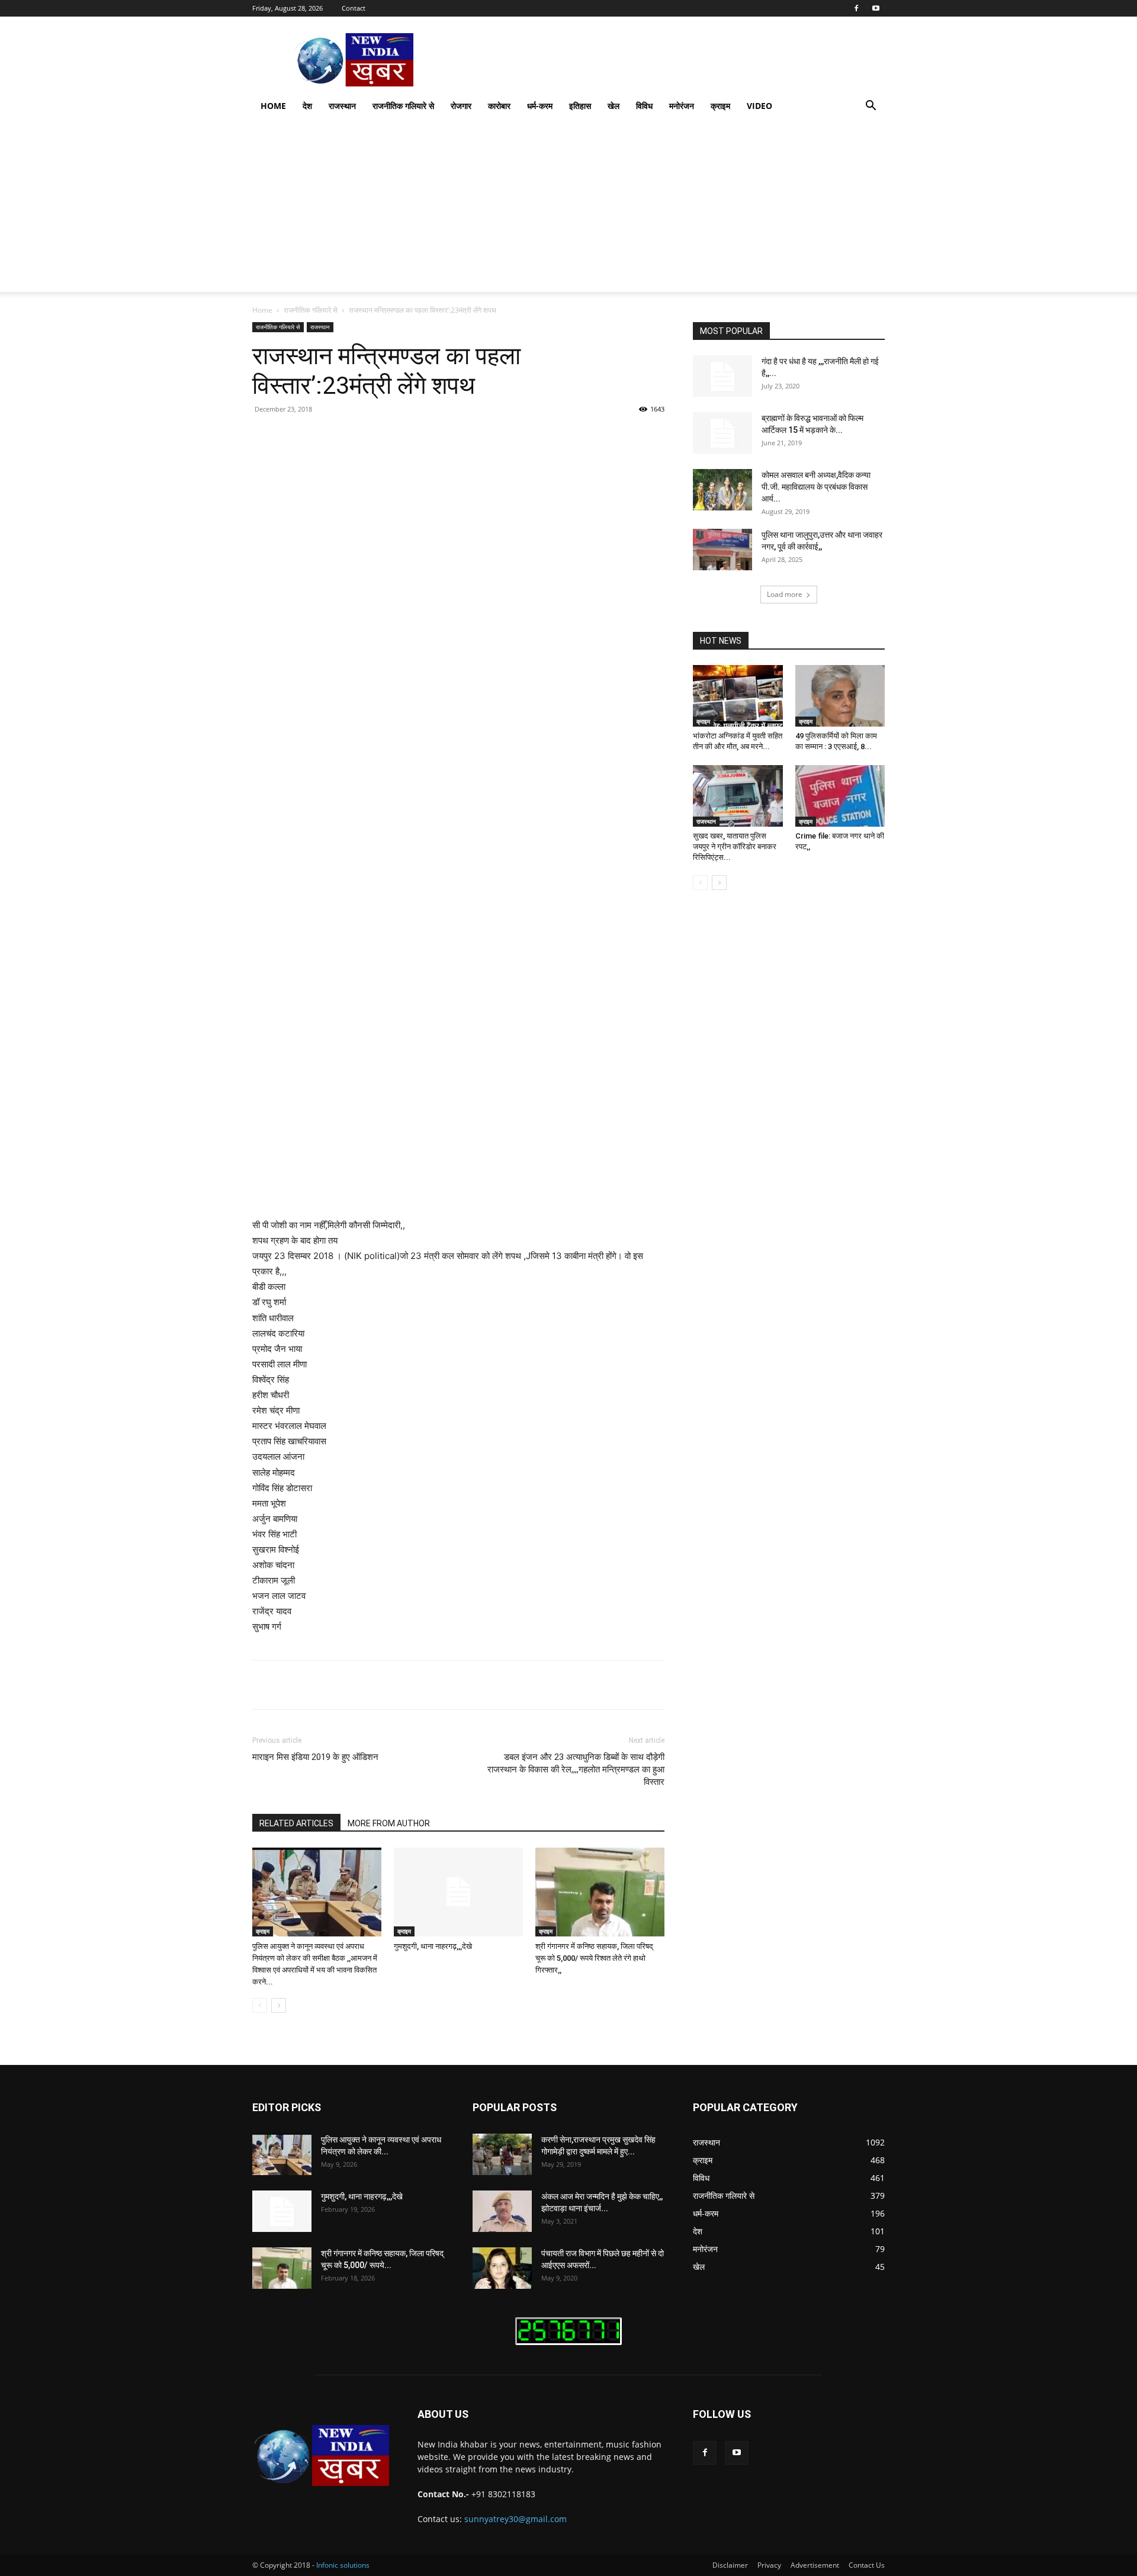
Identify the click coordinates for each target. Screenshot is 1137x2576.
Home (273, 106)
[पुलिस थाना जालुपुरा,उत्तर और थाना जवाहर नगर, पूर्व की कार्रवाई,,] (722, 550)
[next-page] (279, 2005)
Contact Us (867, 2565)
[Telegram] (497, 436)
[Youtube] (876, 8)
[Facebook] (856, 8)
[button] (871, 107)
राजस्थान (342, 106)
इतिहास (580, 106)
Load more (785, 594)
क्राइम (720, 106)
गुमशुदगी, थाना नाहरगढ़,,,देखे (433, 1946)
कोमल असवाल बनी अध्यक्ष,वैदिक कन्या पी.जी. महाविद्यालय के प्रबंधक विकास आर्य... (816, 487)
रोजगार (461, 106)
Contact (354, 8)
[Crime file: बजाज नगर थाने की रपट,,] (840, 796)
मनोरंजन (682, 106)
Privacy (769, 2565)
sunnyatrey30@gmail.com (515, 2519)
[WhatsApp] (416, 436)
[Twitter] (361, 436)
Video (759, 106)
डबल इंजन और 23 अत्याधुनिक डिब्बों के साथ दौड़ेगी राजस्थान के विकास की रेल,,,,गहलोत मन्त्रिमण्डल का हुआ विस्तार (576, 1769)
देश (307, 106)
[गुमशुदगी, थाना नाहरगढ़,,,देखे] (458, 1892)
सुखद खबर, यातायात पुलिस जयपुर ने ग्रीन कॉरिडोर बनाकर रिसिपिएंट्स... (735, 847)
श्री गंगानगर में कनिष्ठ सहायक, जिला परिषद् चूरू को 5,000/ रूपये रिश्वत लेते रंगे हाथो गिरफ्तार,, (594, 1958)
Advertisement (815, 2565)
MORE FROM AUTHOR (389, 1823)
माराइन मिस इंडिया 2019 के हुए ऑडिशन (315, 1757)
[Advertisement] (568, 209)
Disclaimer (730, 2565)
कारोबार (499, 106)
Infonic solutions (343, 2565)
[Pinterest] (388, 436)
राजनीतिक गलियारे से (403, 106)
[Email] (470, 436)
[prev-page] (260, 2005)
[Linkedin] (443, 436)
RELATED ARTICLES (296, 1823)
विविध (644, 106)
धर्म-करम (540, 106)
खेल (614, 106)
